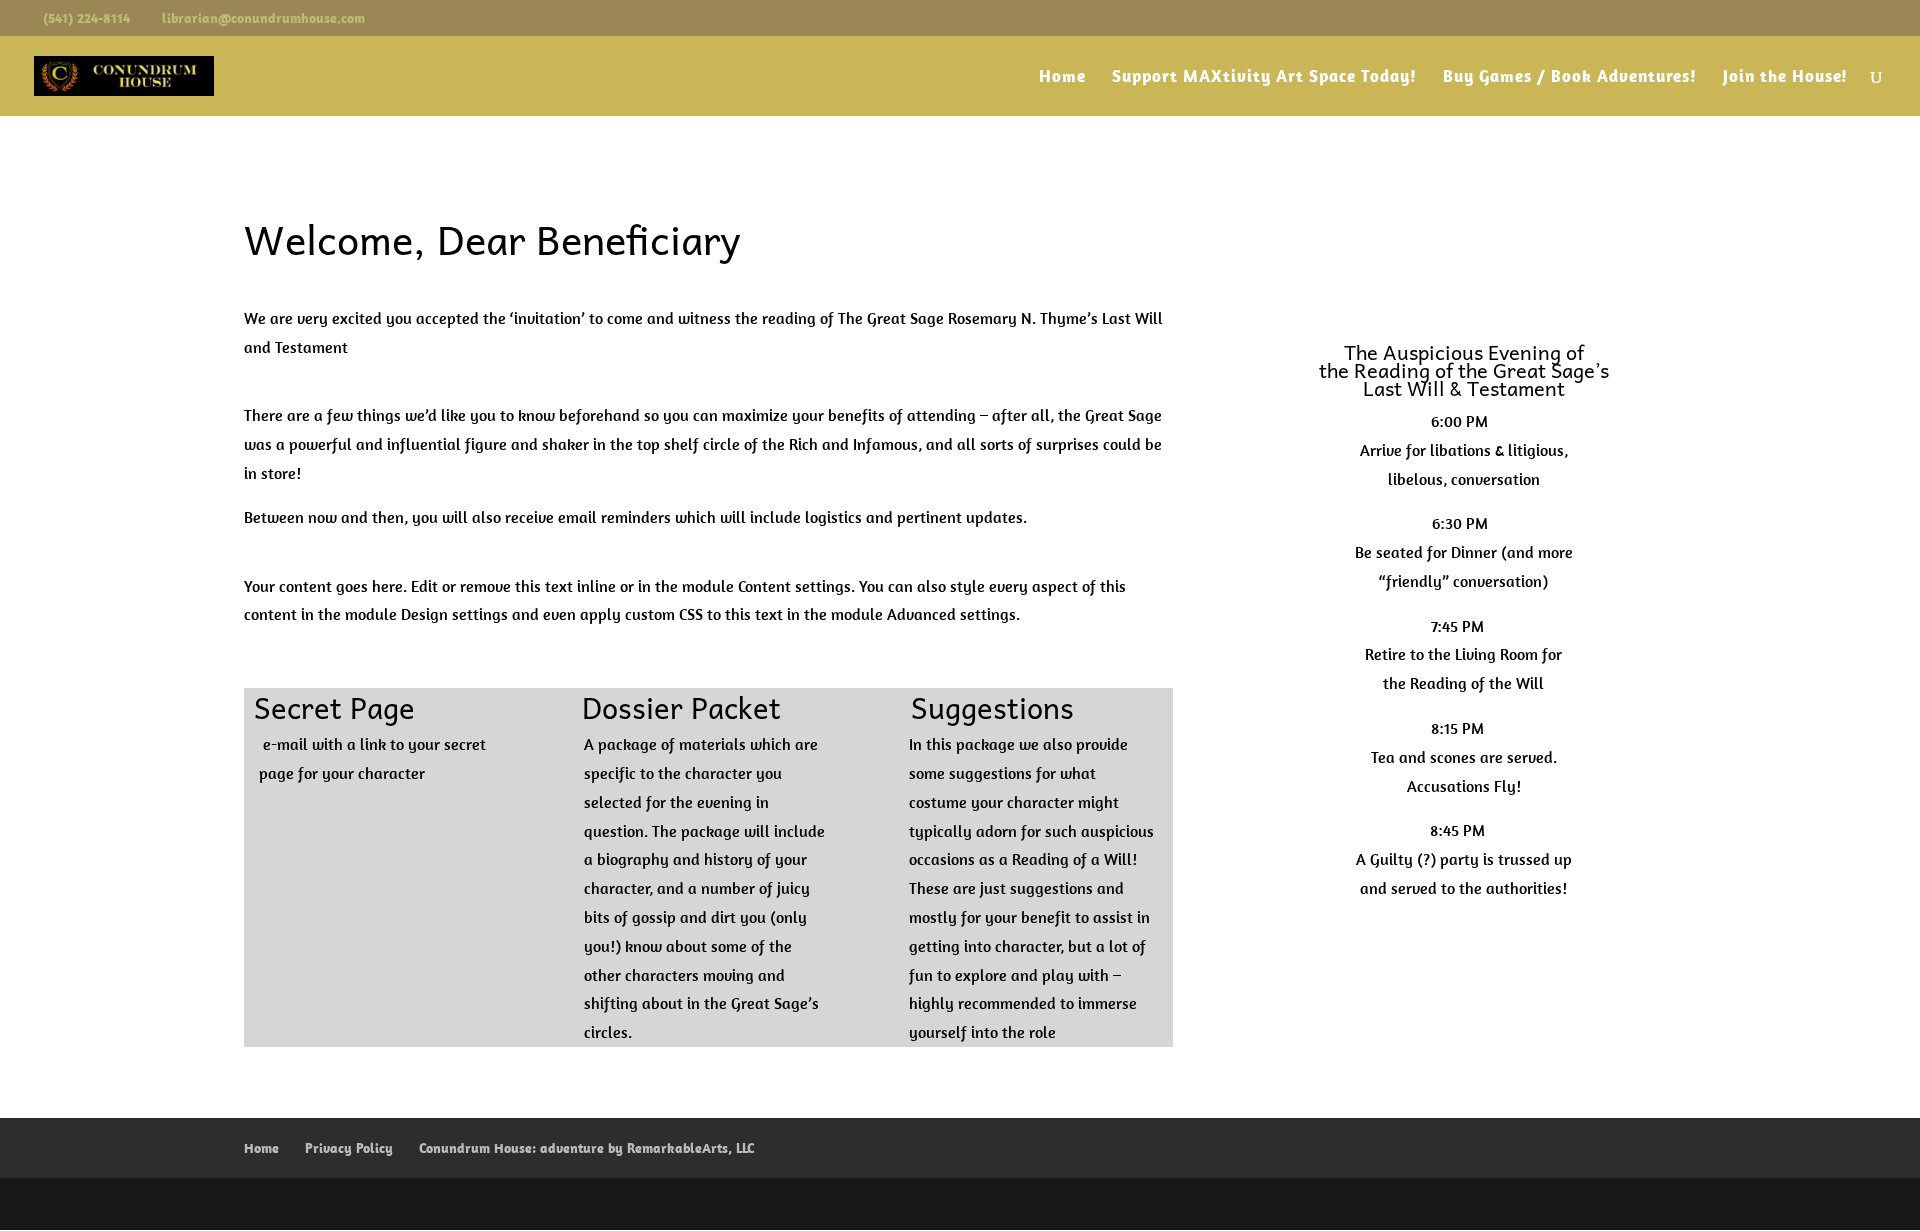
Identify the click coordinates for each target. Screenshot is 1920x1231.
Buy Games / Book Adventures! (1570, 78)
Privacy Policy (349, 1148)
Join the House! (1785, 78)
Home (1062, 78)
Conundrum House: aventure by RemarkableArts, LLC (587, 1148)
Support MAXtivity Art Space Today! (1264, 78)
